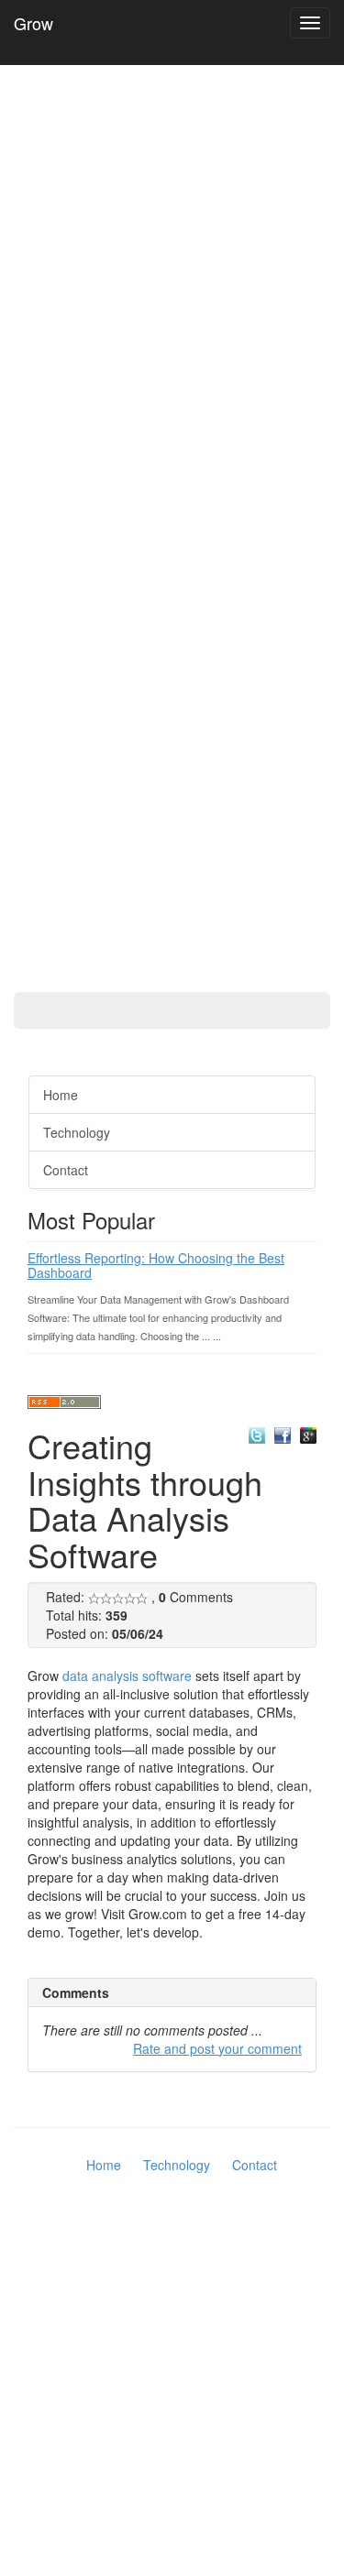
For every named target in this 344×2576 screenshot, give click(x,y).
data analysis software (127, 1675)
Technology (77, 1132)
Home (61, 1095)
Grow (33, 23)
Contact (66, 1170)
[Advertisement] (73, 522)
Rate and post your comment (217, 2048)
